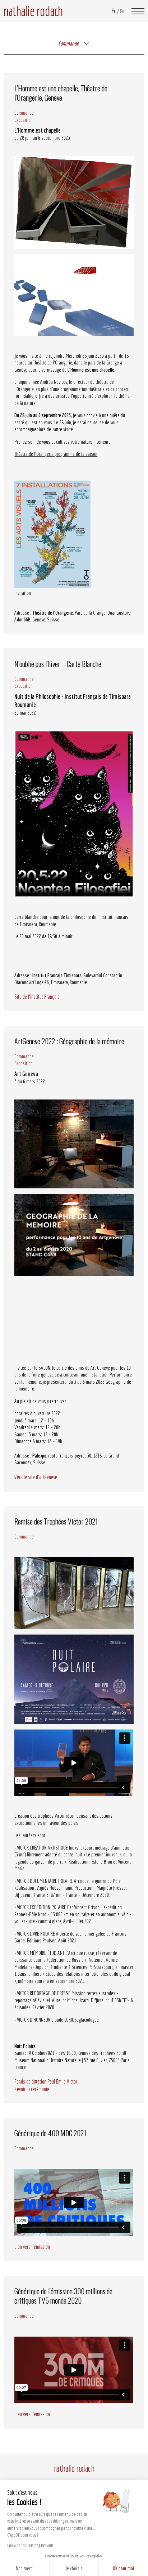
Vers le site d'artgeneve (36, 1477)
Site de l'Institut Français (37, 997)
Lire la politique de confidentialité (30, 2545)
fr (114, 11)
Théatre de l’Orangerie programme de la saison (56, 454)
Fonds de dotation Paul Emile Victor (46, 2081)
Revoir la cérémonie (32, 2089)
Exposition (24, 120)
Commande (24, 113)
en (122, 11)
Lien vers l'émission (32, 2247)
